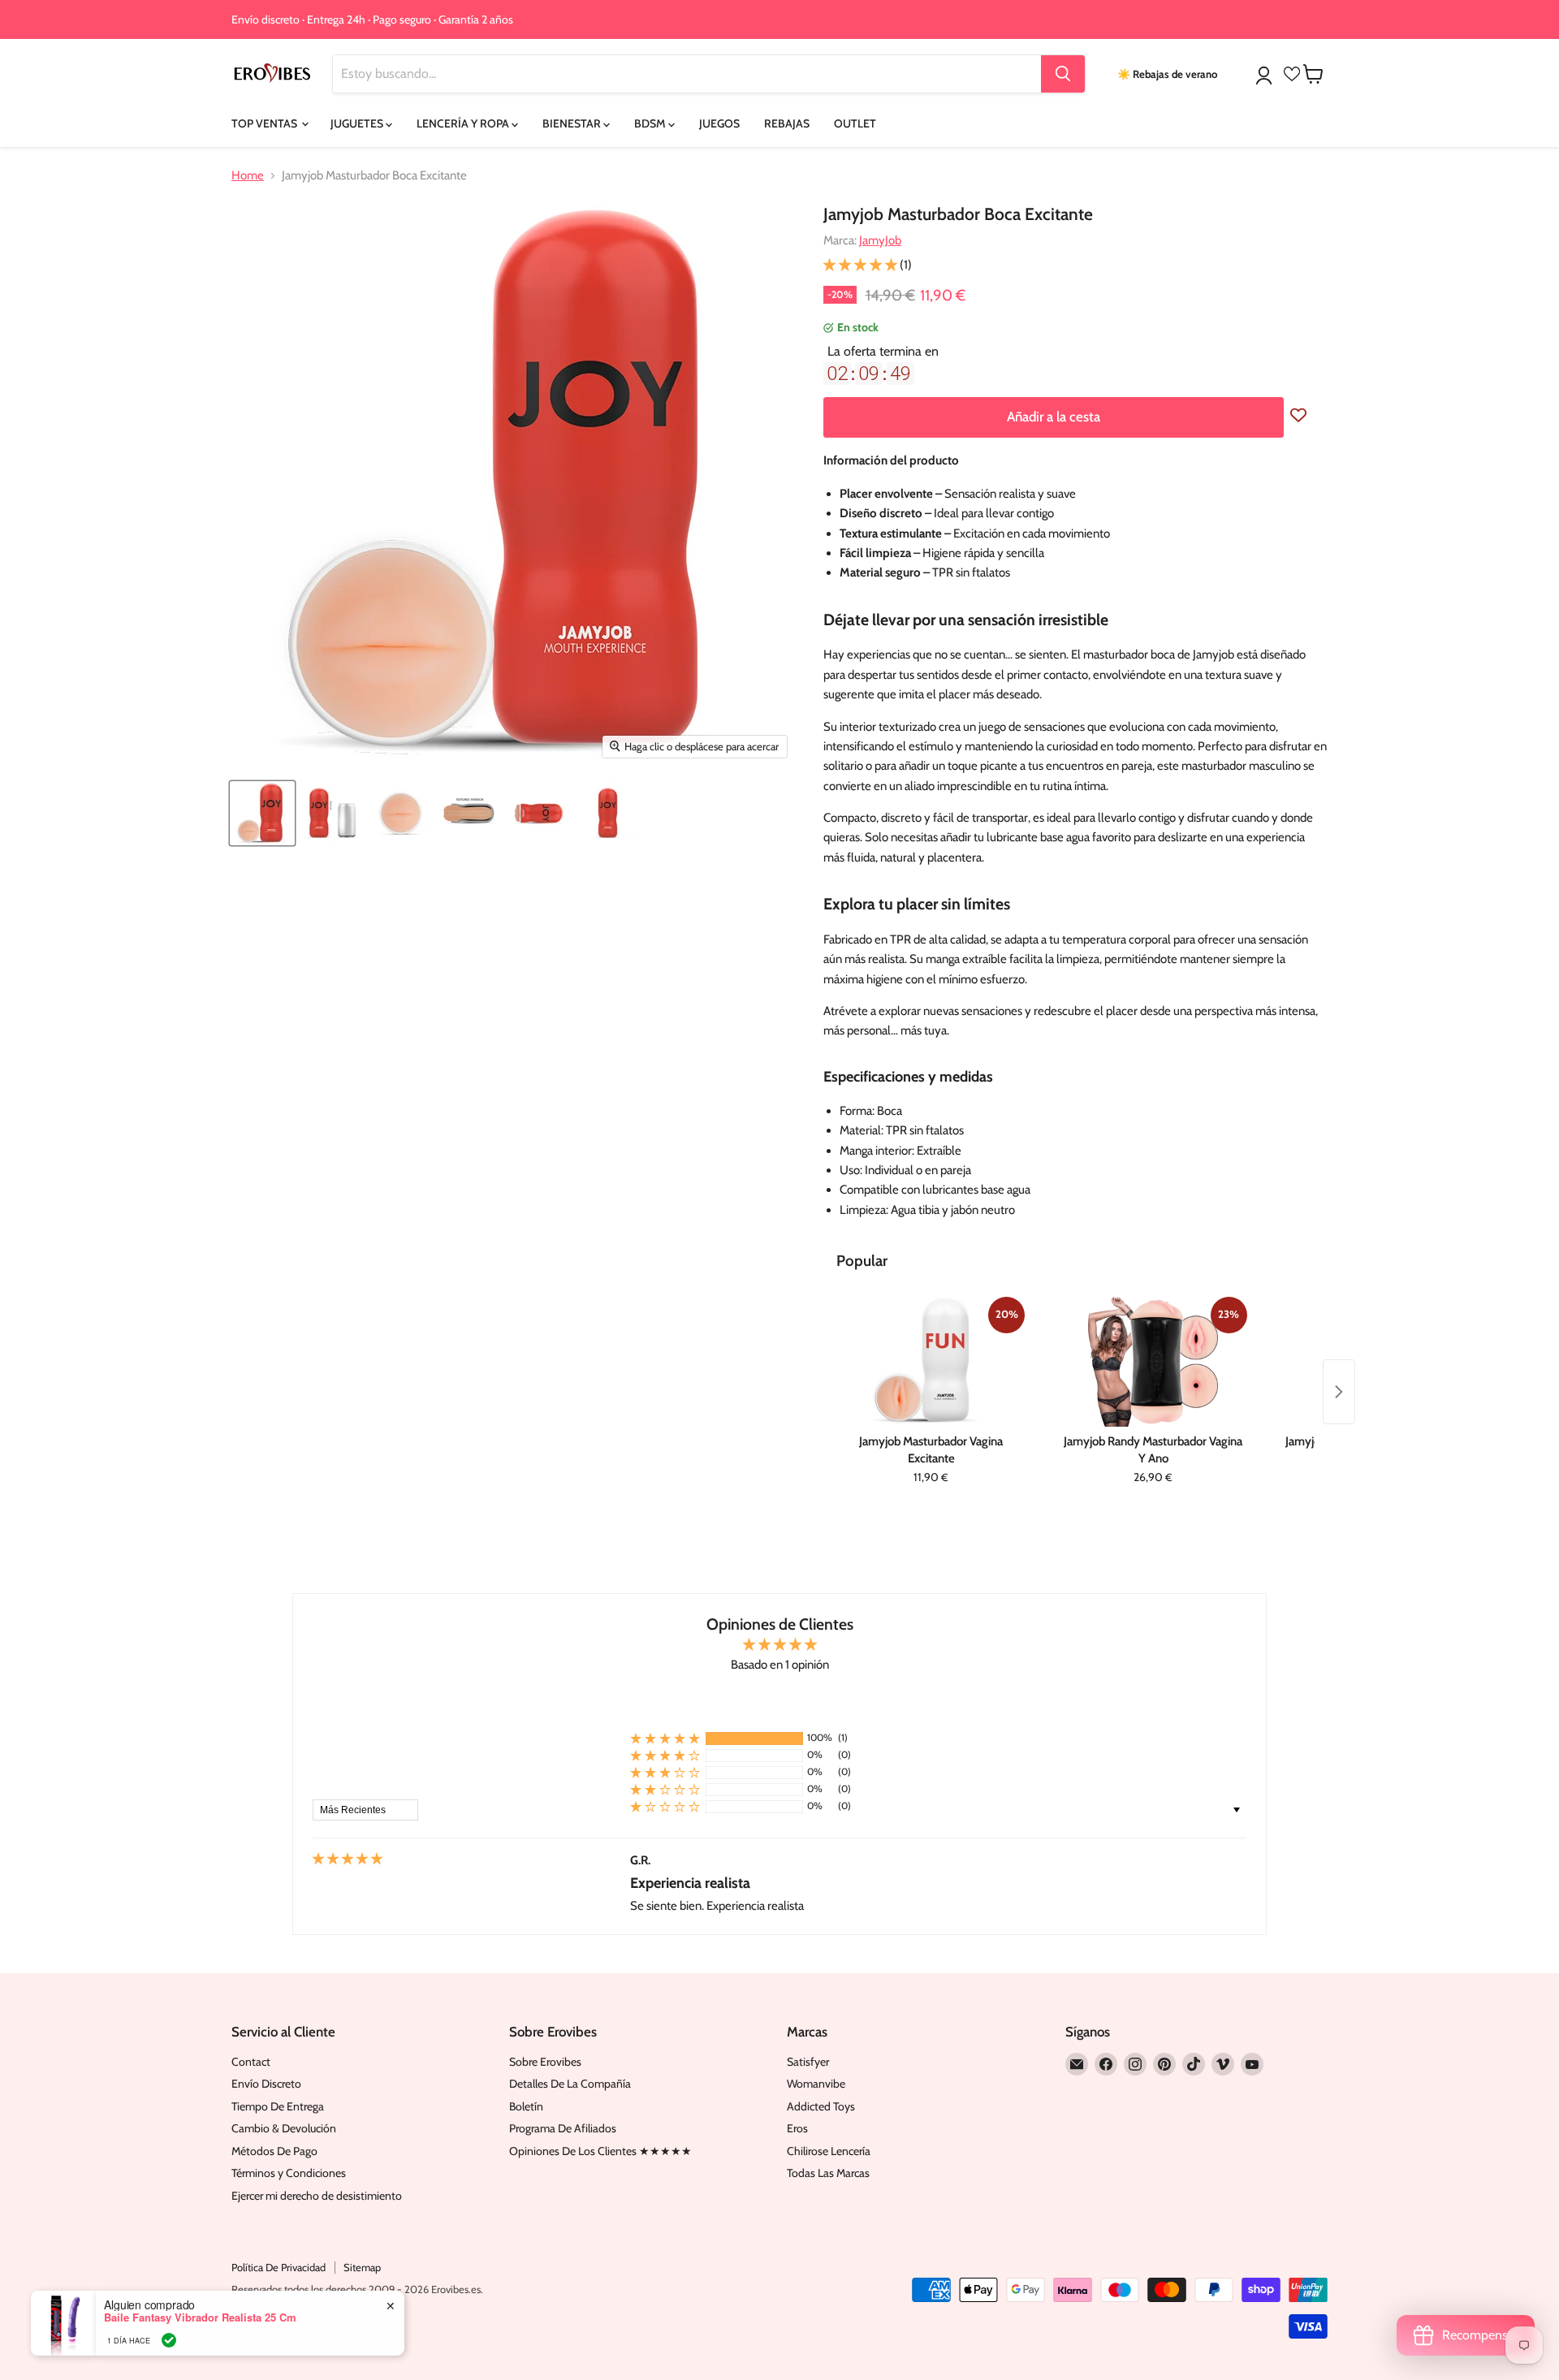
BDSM (651, 123)
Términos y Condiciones (289, 2173)
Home (248, 176)
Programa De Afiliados (563, 2128)
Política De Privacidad (279, 2267)
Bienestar (573, 123)
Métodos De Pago (274, 2151)
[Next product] (1339, 1392)
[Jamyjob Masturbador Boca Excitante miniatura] (262, 813)
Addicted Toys (821, 2106)
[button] (862, 265)
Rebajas (787, 123)
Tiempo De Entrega (278, 2106)
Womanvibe (816, 2084)
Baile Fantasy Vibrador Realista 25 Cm (200, 2317)
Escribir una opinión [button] (779, 1700)
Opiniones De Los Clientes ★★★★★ (600, 2151)
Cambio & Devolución (284, 2128)
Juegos (719, 123)
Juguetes (358, 123)
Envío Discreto (266, 2084)
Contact (251, 2062)
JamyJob (880, 240)
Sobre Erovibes (545, 2062)
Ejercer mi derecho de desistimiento (317, 2196)
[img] (348, 1860)
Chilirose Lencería (829, 2151)
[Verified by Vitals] (169, 2340)
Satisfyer (808, 2062)
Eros (797, 2128)
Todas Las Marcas (828, 2173)
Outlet (855, 123)
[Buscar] (1063, 74)
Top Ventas (266, 123)
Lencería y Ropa (464, 123)
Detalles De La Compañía (570, 2084)
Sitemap (362, 2267)
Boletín (526, 2106)
